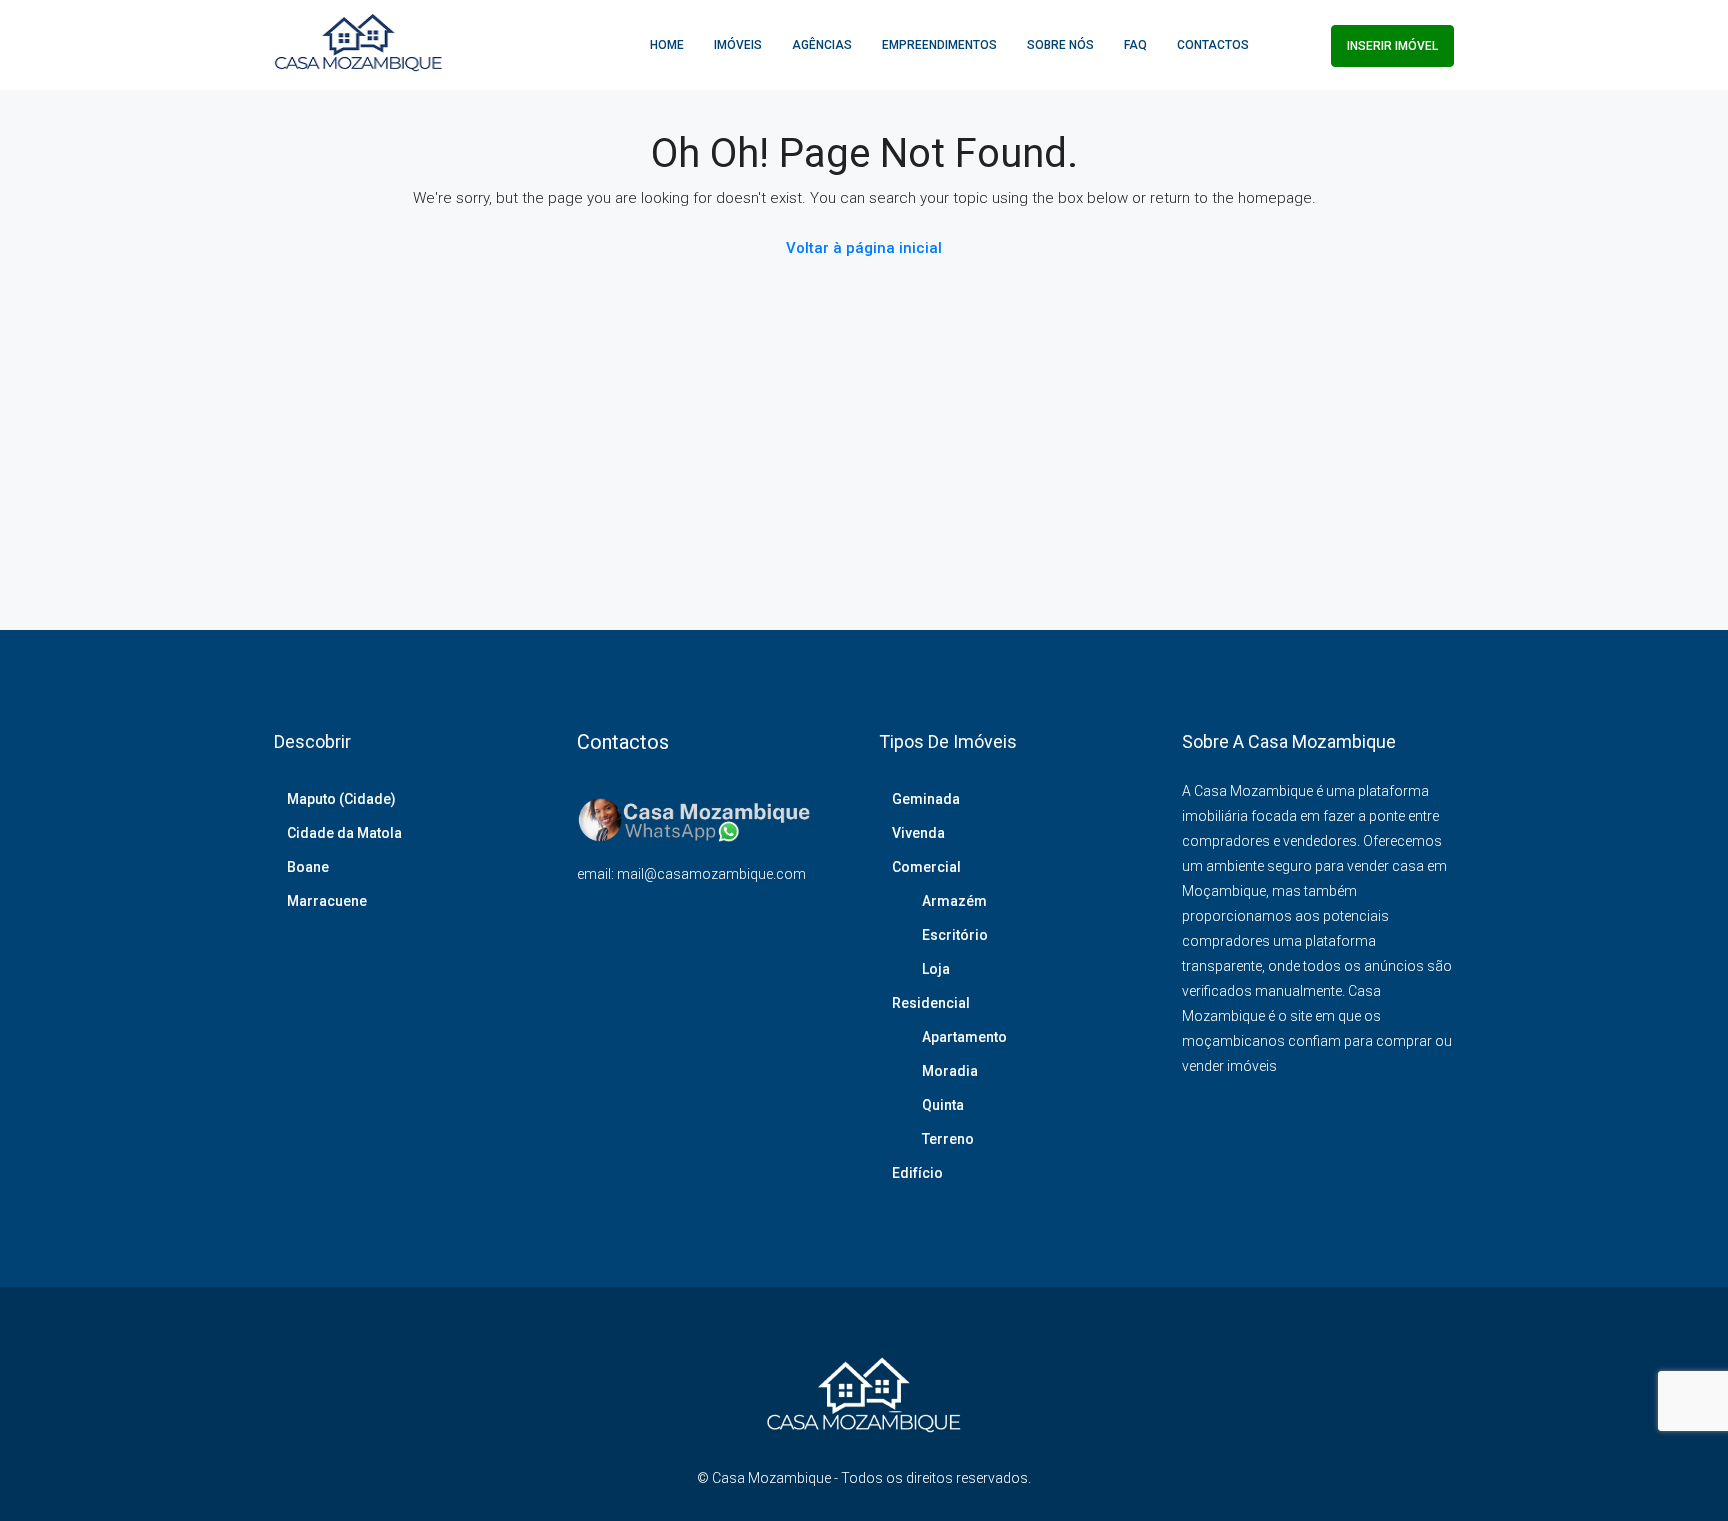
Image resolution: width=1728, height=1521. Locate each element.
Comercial (926, 867)
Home (667, 45)
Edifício (917, 1173)
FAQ (1135, 45)
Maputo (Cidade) (341, 799)
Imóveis (738, 45)
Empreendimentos (939, 45)
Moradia (950, 1071)
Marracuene (327, 901)
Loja (936, 969)
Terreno (948, 1139)
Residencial (931, 1003)
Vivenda (918, 833)
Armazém (954, 901)
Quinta (943, 1105)
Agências (822, 45)
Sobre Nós (1060, 45)
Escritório (955, 935)
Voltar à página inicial (864, 248)
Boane (308, 867)
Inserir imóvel (1392, 46)
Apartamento (964, 1037)
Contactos (1213, 45)
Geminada (926, 799)
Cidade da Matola (344, 833)
